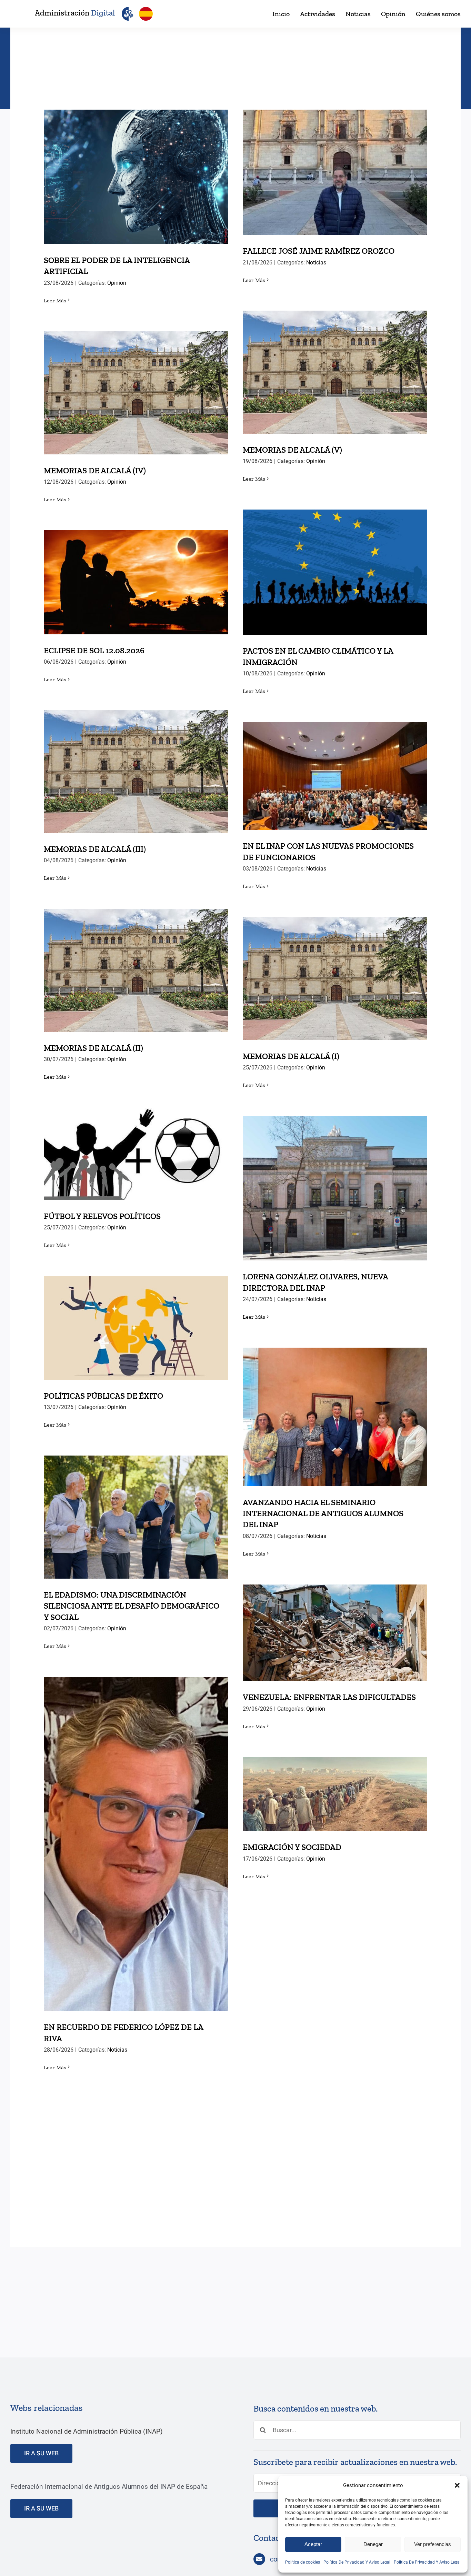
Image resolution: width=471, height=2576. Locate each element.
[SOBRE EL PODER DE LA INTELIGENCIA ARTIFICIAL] (136, 177)
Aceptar (313, 2544)
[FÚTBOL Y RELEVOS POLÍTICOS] (136, 1154)
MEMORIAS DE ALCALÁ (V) (335, 365)
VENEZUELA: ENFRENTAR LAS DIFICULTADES (335, 1626)
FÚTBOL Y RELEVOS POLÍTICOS (136, 1147)
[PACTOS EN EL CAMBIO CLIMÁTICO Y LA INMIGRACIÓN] (335, 572)
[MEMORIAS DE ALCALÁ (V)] (335, 372)
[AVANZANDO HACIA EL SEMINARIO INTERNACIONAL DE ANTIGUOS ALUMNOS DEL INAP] (335, 1417)
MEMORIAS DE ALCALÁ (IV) (136, 386)
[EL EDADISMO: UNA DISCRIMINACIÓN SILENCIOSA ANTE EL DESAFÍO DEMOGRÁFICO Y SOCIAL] (136, 1517)
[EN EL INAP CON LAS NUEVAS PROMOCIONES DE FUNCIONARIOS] (335, 776)
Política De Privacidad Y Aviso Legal (357, 2562)
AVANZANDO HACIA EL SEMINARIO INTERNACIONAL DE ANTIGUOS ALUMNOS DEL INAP (335, 1400)
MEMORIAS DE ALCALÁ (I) (335, 971)
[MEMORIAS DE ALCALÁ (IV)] (136, 393)
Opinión (117, 283)
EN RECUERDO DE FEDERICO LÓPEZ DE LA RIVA (136, 1832)
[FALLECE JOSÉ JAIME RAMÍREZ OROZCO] (335, 172)
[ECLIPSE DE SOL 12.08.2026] (136, 582)
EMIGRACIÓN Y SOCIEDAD (335, 1787)
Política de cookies (303, 2562)
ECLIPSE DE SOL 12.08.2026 (136, 575)
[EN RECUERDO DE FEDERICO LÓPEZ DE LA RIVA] (136, 1844)
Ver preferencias (433, 2544)
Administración (75, 13)
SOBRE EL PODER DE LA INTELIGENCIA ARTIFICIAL (136, 165)
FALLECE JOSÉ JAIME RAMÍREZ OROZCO (335, 165)
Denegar (373, 2544)
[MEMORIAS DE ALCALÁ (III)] (136, 771)
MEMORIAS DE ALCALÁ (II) (136, 963)
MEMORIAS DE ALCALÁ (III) (136, 764)
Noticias (316, 263)
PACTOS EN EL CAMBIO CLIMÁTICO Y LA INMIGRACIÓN (335, 560)
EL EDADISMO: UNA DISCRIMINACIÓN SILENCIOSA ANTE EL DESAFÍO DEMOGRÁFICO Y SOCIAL (136, 1500)
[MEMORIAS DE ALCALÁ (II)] (136, 970)
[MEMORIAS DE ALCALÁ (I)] (335, 979)
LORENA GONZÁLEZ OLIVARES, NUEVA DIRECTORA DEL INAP (335, 1176)
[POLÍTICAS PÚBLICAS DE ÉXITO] (136, 1328)
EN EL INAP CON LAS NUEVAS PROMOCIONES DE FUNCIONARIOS (335, 764)
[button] (457, 2485)
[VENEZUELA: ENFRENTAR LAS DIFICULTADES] (335, 1633)
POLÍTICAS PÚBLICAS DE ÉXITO (136, 1321)
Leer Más (55, 300)
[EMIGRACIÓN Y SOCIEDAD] (335, 1794)
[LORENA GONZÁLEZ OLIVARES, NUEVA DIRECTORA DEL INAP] (335, 1188)
